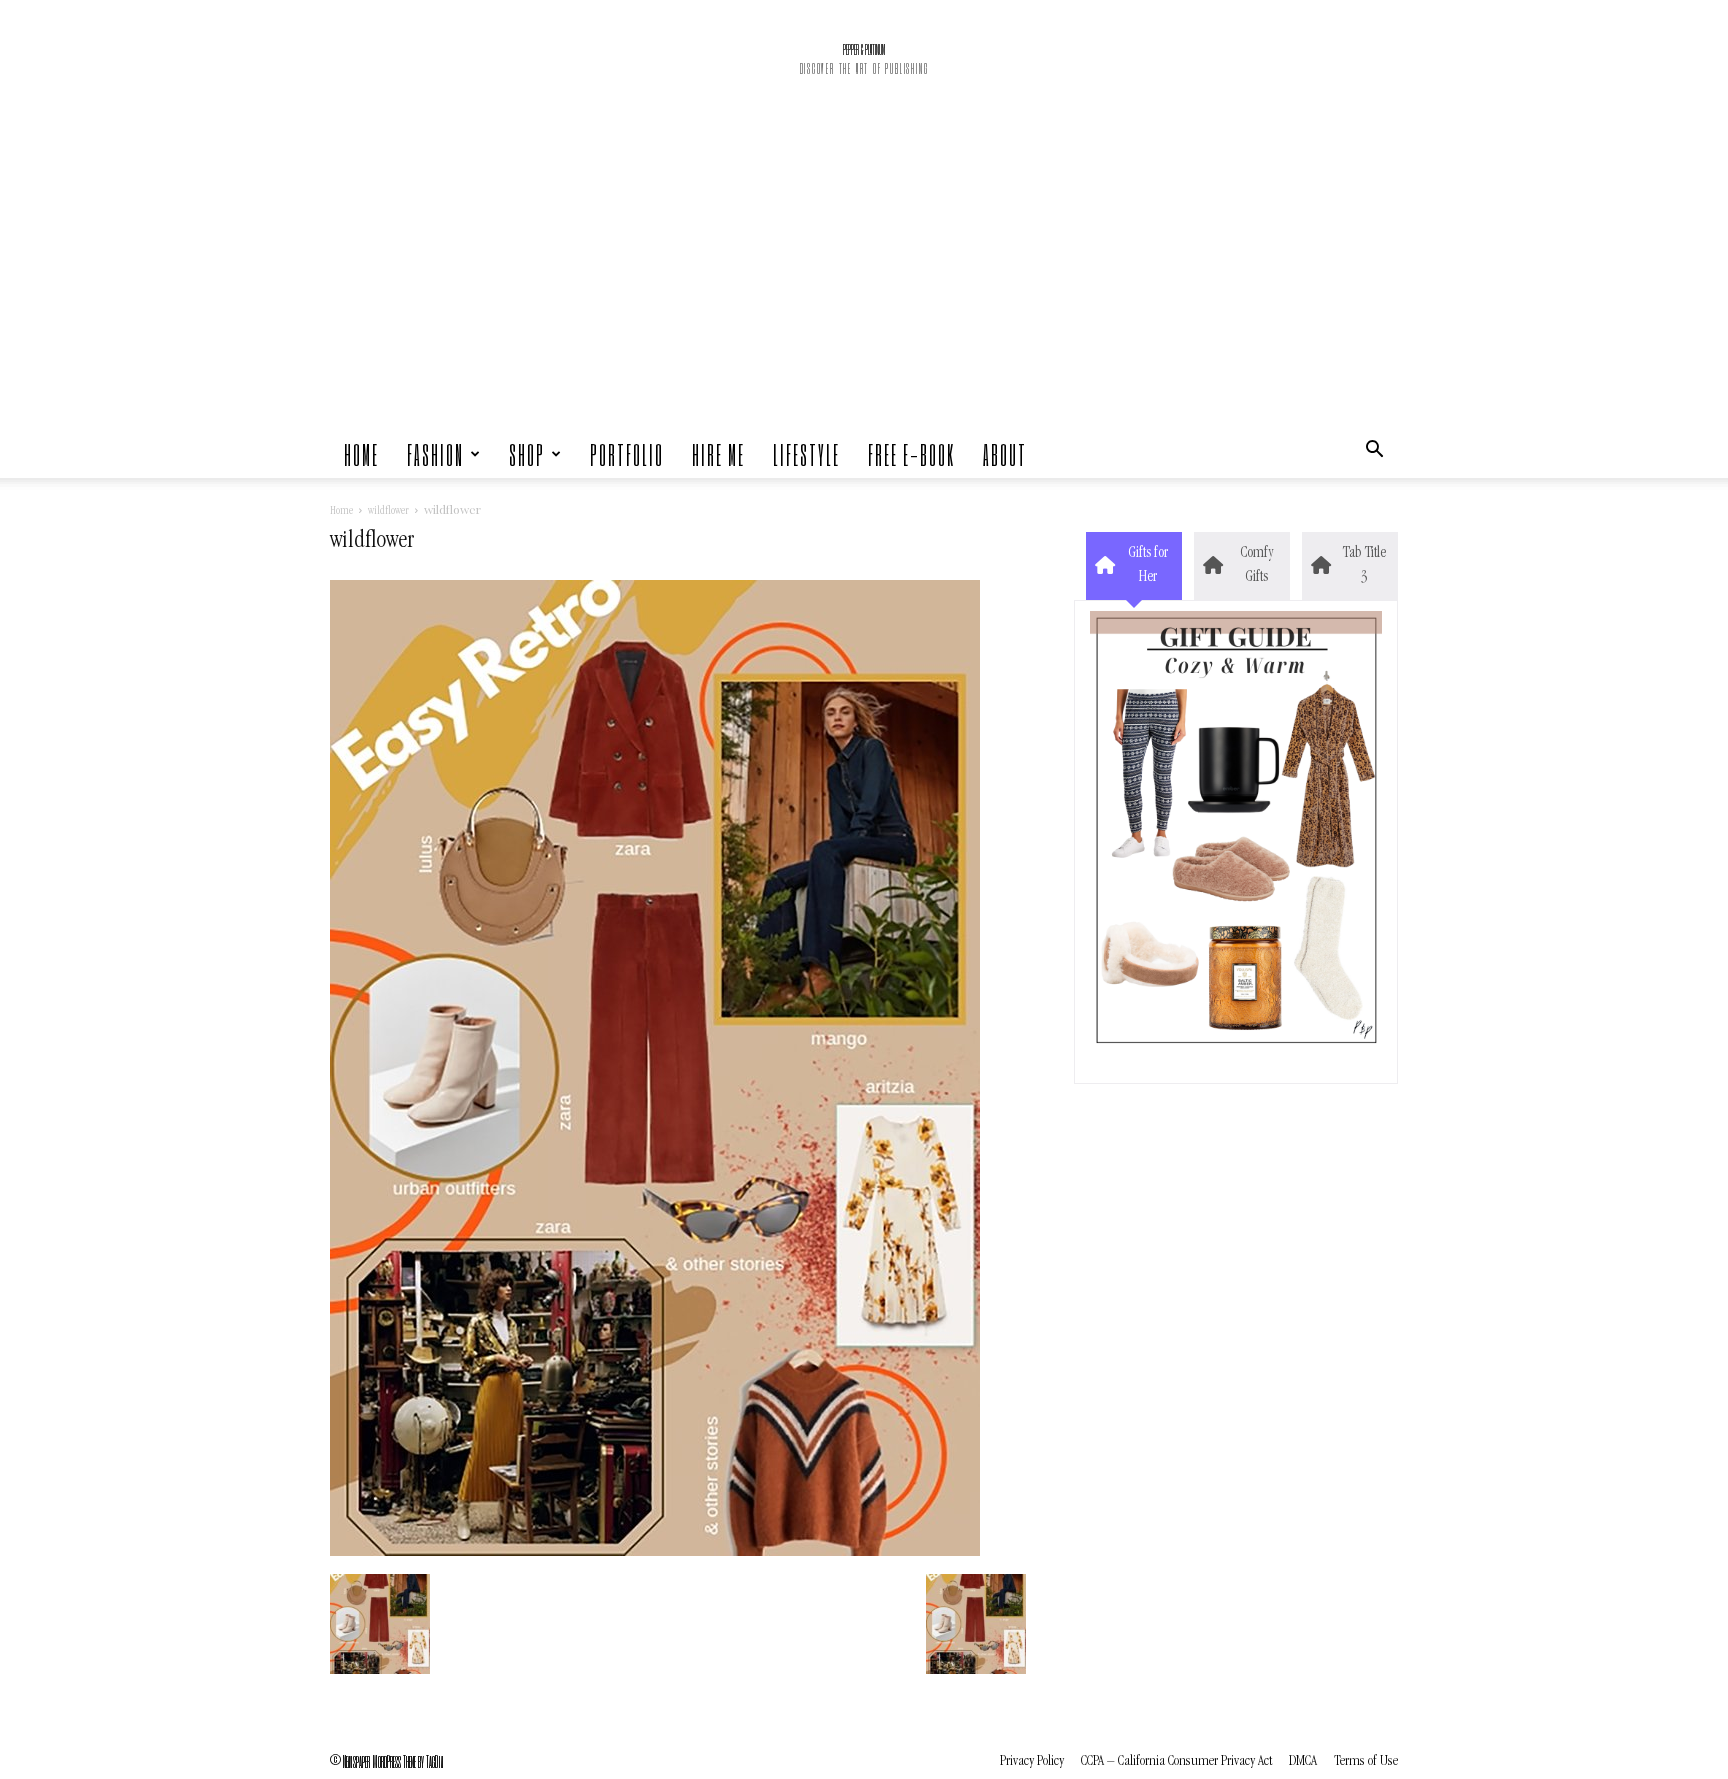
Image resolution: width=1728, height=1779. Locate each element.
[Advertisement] (864, 280)
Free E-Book (911, 454)
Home (361, 454)
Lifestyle (806, 454)
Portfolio (627, 454)
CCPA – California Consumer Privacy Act (1176, 1761)
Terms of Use (1366, 1761)
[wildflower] (655, 1553)
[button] (1374, 454)
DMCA (1303, 1761)
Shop (527, 454)
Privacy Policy (1032, 1761)
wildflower (388, 512)
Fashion (435, 454)
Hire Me (718, 454)
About (1005, 454)
